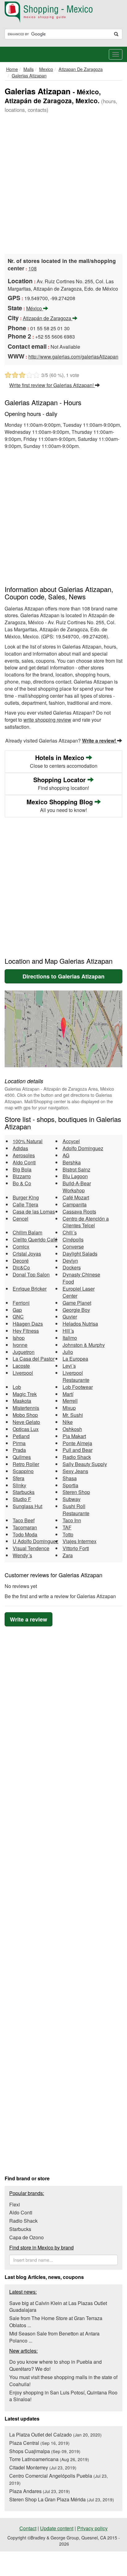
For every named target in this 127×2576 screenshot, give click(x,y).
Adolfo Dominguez (83, 1148)
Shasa (70, 1478)
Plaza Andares (40, 2491)
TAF (67, 1527)
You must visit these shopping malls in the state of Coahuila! (63, 2381)
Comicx (21, 1247)
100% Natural (28, 1141)
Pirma (19, 1443)
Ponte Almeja (77, 1443)
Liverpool (23, 1373)
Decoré (21, 1261)
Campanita (75, 1204)
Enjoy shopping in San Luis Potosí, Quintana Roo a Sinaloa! (63, 2396)
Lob (17, 1387)
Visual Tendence (31, 1548)
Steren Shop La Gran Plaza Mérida (62, 2499)
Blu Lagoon (75, 1176)
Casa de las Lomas (34, 1212)
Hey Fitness (26, 1331)
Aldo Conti (24, 1162)
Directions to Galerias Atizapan (63, 976)
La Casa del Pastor (34, 1359)
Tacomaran (25, 1527)
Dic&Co (21, 1267)
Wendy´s (22, 1555)
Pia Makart (74, 1436)
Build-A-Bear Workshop (77, 1187)
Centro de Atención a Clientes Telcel (86, 1222)
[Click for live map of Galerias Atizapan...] (63, 1029)
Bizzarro (22, 1176)
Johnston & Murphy (84, 1345)
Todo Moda (25, 1534)
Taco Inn (72, 1520)
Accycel (71, 1141)
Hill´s (68, 1331)
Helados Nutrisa (80, 1324)
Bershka (72, 1162)
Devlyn (70, 1261)
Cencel (20, 1219)
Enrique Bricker (30, 1289)
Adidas (20, 1148)
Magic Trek (25, 1394)
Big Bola (22, 1169)
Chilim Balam (27, 1232)
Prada (19, 1450)
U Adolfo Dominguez (35, 1541)
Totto (68, 1534)
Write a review (29, 1619)
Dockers (72, 1267)
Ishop (19, 1338)
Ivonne (20, 1345)
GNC (18, 1317)
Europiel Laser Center (79, 1292)
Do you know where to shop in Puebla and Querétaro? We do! (55, 2365)
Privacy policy (92, 2528)
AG (66, 1155)
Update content (57, 2528)
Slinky (19, 1485)
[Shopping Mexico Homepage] (63, 12)
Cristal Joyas (27, 1254)
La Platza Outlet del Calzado (55, 2435)
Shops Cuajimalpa (45, 2451)
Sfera (18, 1478)
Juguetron (24, 1352)
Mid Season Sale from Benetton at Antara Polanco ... (54, 2337)
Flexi (15, 2204)
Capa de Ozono (27, 2237)
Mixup (69, 1408)
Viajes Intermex (80, 1541)
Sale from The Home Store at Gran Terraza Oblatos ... (56, 2322)
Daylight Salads (80, 1254)
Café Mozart (76, 1197)
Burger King (26, 1197)
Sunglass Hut (27, 1506)
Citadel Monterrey (43, 2467)
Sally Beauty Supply (85, 1464)
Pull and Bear (78, 1450)
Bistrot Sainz (76, 1169)
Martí (68, 1394)
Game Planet (77, 1303)
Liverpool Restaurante (76, 1376)
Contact (28, 2528)
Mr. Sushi (73, 1415)
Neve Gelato (26, 1422)
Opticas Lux (26, 1429)
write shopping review (47, 720)
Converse (73, 1247)
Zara (68, 1555)
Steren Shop (76, 1492)
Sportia (70, 1485)
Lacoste (21, 1366)
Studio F (22, 1499)
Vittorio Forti (76, 1548)
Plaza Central (39, 2443)
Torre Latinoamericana (49, 2459)
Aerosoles (24, 1155)
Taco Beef (24, 1520)
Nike (68, 1422)
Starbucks (24, 1492)
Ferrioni (21, 1303)
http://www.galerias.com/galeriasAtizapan (73, 357)
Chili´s (70, 1232)
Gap (17, 1310)
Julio (68, 1352)
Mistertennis (26, 1408)
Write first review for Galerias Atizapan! (52, 385)
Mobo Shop (25, 1415)
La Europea (75, 1359)
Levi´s (69, 1366)
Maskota (22, 1401)
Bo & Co (22, 1183)
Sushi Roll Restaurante (76, 1510)
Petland (21, 1436)
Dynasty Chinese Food (81, 1278)
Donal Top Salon (31, 1274)
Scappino (23, 1471)
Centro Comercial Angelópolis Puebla (59, 2479)
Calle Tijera (25, 1204)
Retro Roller (26, 1464)
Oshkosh (72, 1429)
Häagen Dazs (28, 1324)
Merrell (70, 1401)
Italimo (70, 1338)
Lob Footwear (78, 1387)
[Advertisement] (63, 184)
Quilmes (22, 1457)
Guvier (70, 1317)
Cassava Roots (79, 1212)
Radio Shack (77, 1457)
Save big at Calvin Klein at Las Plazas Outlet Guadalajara (58, 2307)
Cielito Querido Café (35, 1239)
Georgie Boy (76, 1310)
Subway (72, 1499)
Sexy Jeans (75, 1471)
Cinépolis (73, 1239)
